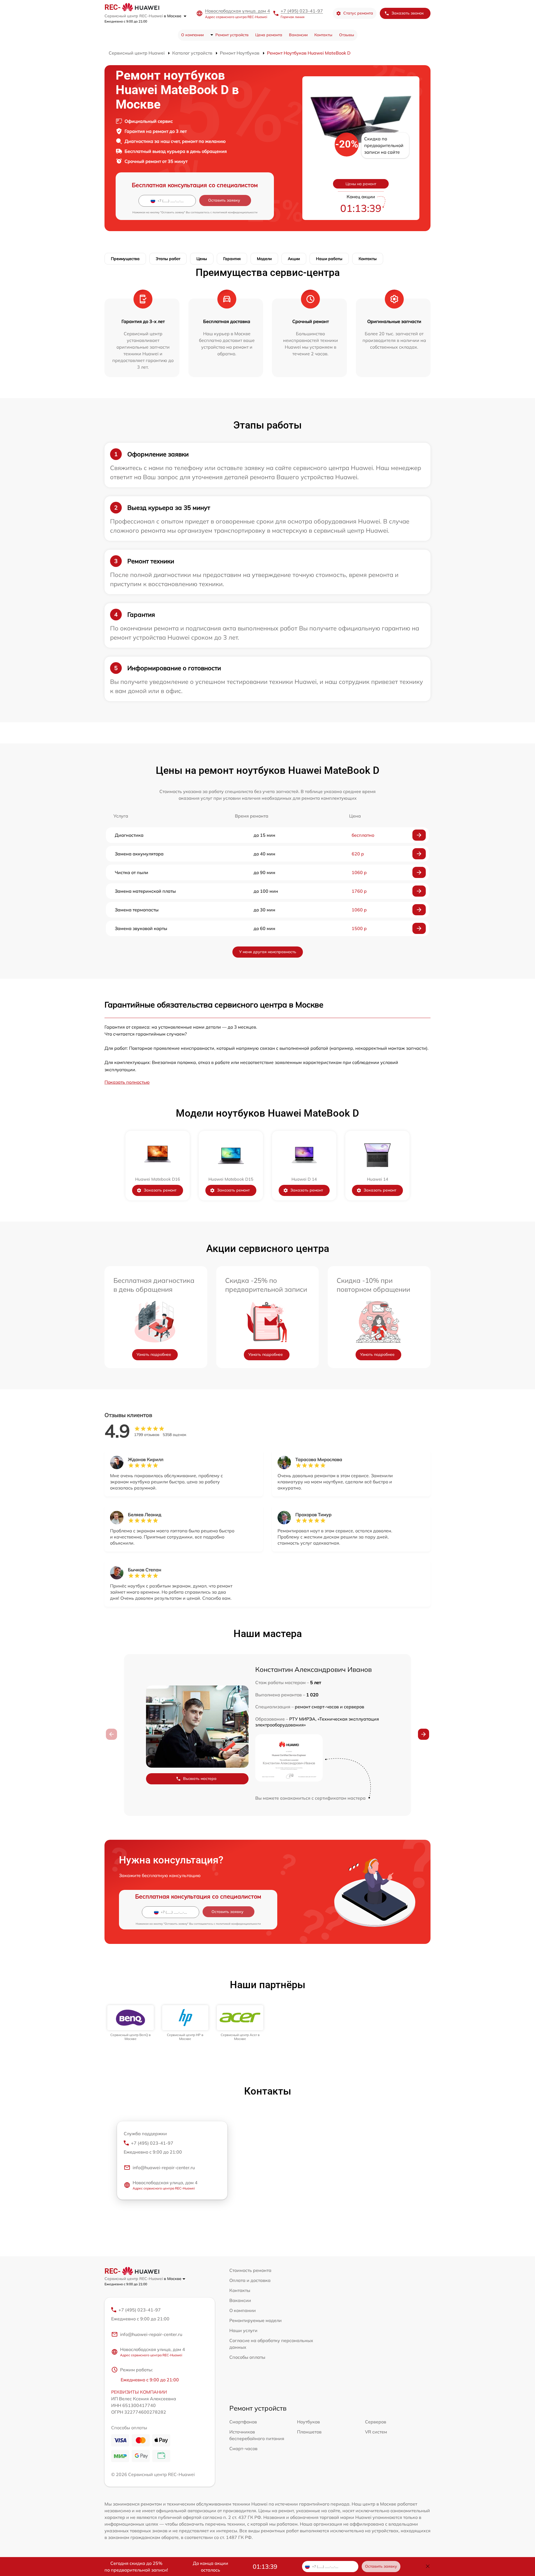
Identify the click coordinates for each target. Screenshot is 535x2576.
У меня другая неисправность (268, 952)
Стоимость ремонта (250, 2270)
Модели (264, 259)
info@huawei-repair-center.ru (164, 2168)
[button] (424, 1734)
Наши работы (329, 259)
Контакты (323, 35)
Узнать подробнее (154, 1354)
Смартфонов (243, 2422)
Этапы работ (168, 259)
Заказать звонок (408, 13)
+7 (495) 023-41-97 (302, 11)
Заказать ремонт (160, 1190)
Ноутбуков (308, 2422)
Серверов (376, 2422)
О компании (192, 35)
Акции (294, 259)
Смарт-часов (243, 2448)
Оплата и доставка (250, 2280)
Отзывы (347, 35)
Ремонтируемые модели (256, 2320)
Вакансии (298, 35)
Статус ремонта (358, 13)
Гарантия (232, 259)
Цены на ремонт (361, 184)
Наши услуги (243, 2330)
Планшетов (309, 2432)
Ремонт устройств (232, 35)
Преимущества (125, 259)
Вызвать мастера (200, 1779)
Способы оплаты (247, 2357)
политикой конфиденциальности (235, 212)
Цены (202, 259)
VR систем (376, 2432)
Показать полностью (127, 1082)
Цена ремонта (269, 35)
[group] (131, 2023)
